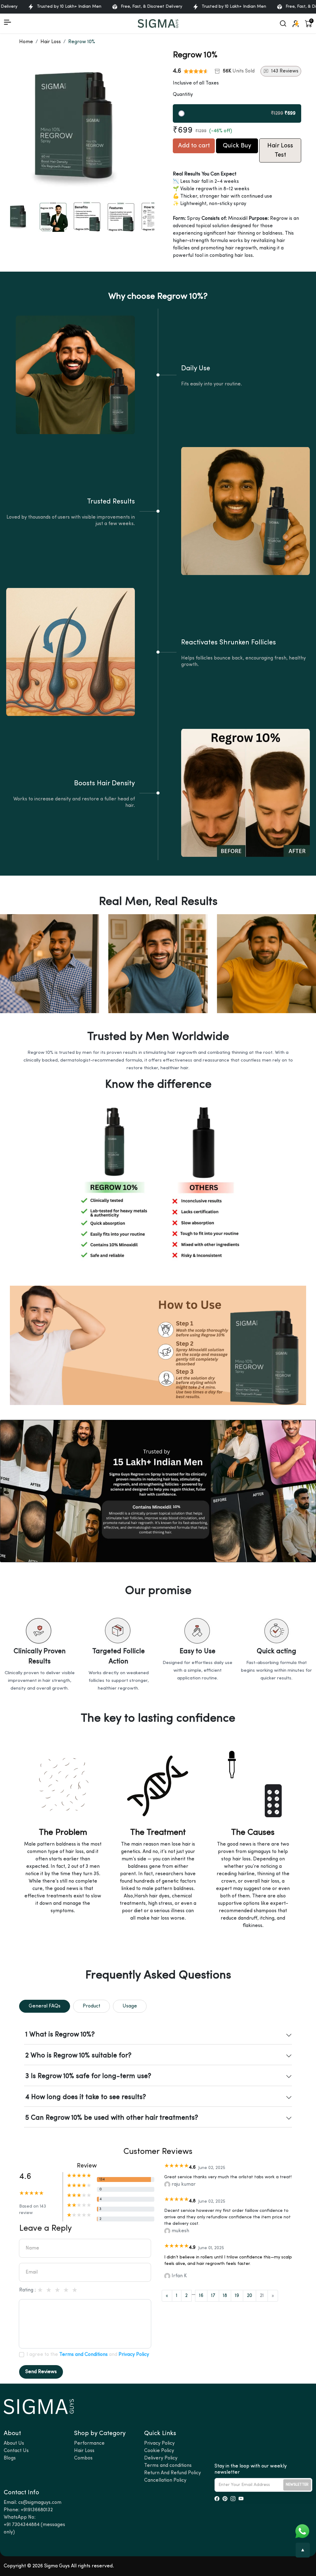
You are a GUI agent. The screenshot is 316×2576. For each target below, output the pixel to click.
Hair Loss (51, 42)
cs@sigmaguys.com (40, 2503)
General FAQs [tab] (45, 2006)
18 (225, 2296)
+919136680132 (37, 2510)
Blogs (10, 2458)
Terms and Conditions (83, 2355)
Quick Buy (237, 146)
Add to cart (194, 146)
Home (26, 42)
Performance (89, 2443)
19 (237, 2296)
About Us (14, 2443)
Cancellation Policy (165, 2480)
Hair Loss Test (280, 150)
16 (201, 2296)
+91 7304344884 (22, 2525)
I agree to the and (88, 2355)
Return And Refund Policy (173, 2473)
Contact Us (16, 2451)
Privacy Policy (134, 2355)
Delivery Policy (161, 2458)
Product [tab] (91, 2006)
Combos (83, 2458)
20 (249, 2296)
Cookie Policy (159, 2451)
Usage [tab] (130, 2006)
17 (213, 2296)
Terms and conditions (168, 2466)
